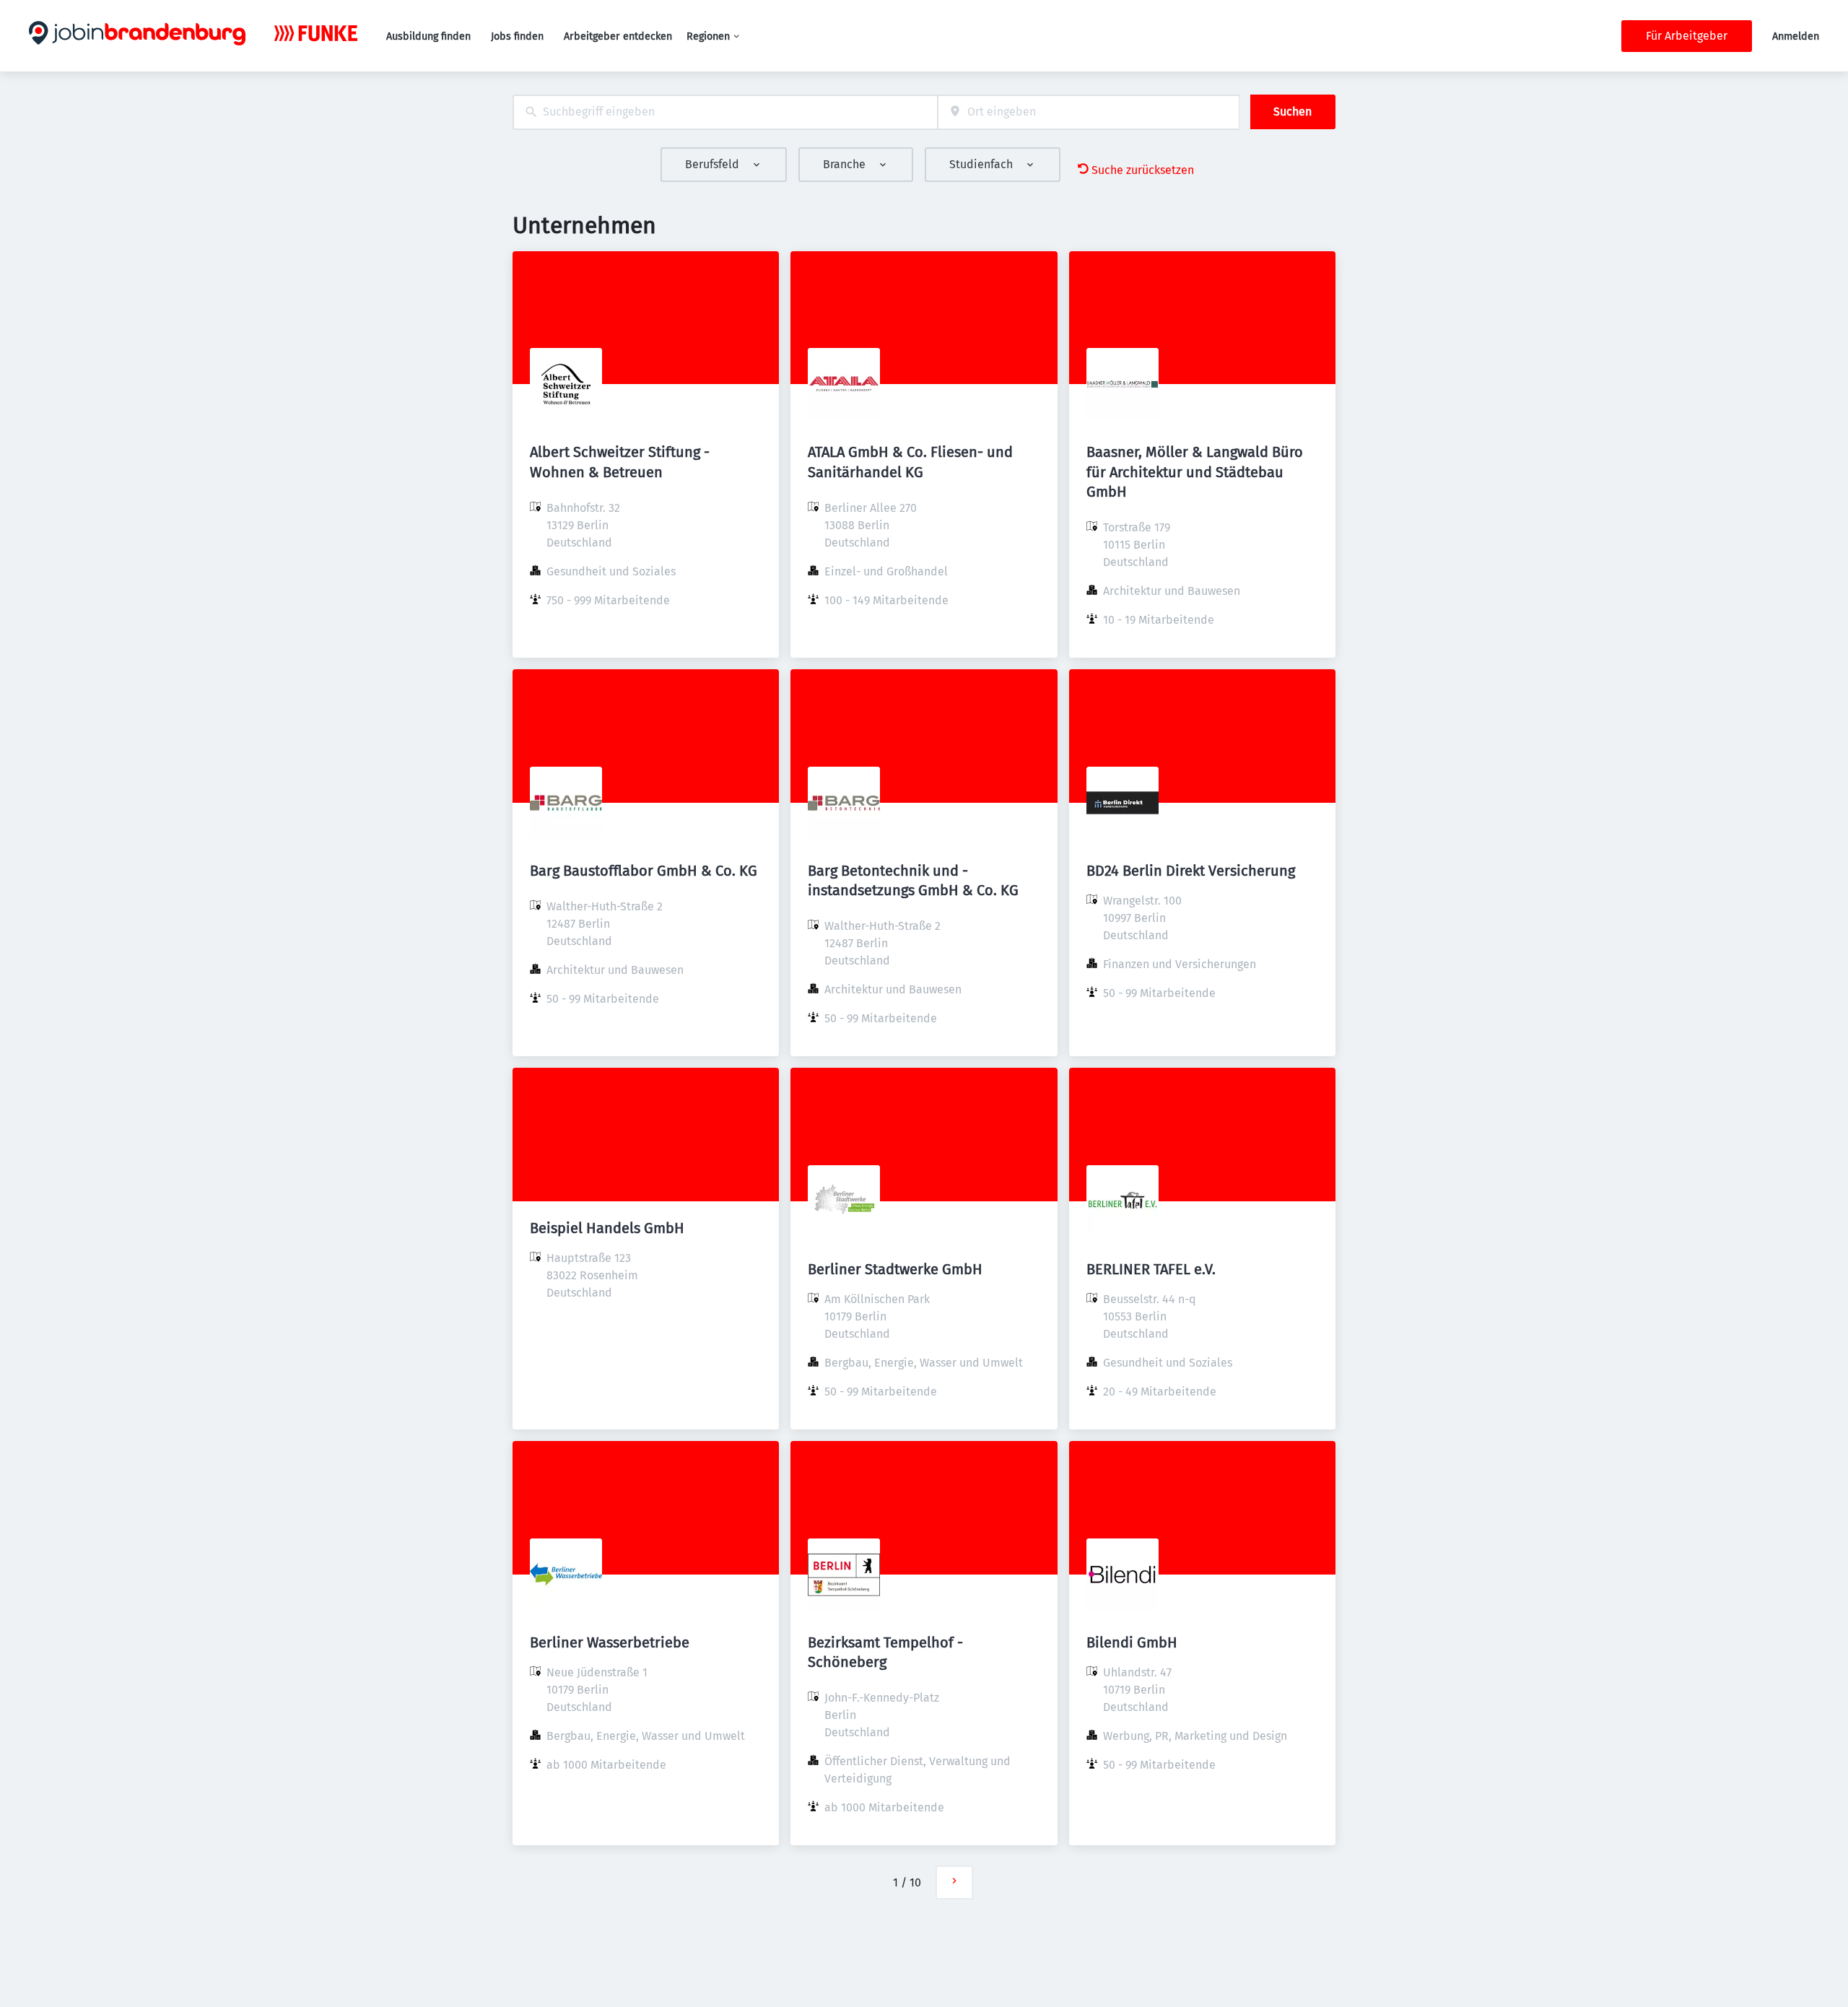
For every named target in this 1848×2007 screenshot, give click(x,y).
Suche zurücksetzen (1143, 170)
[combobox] (725, 112)
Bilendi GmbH (1132, 1642)
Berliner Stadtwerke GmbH (895, 1269)
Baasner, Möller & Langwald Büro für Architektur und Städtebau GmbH (1195, 471)
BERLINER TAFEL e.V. (1151, 1269)
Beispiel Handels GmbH (607, 1228)
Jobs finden (517, 36)
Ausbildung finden (428, 36)
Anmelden (1796, 36)
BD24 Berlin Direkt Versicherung (1191, 871)
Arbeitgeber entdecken (618, 36)
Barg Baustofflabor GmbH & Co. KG (644, 871)
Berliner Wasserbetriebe (610, 1642)
